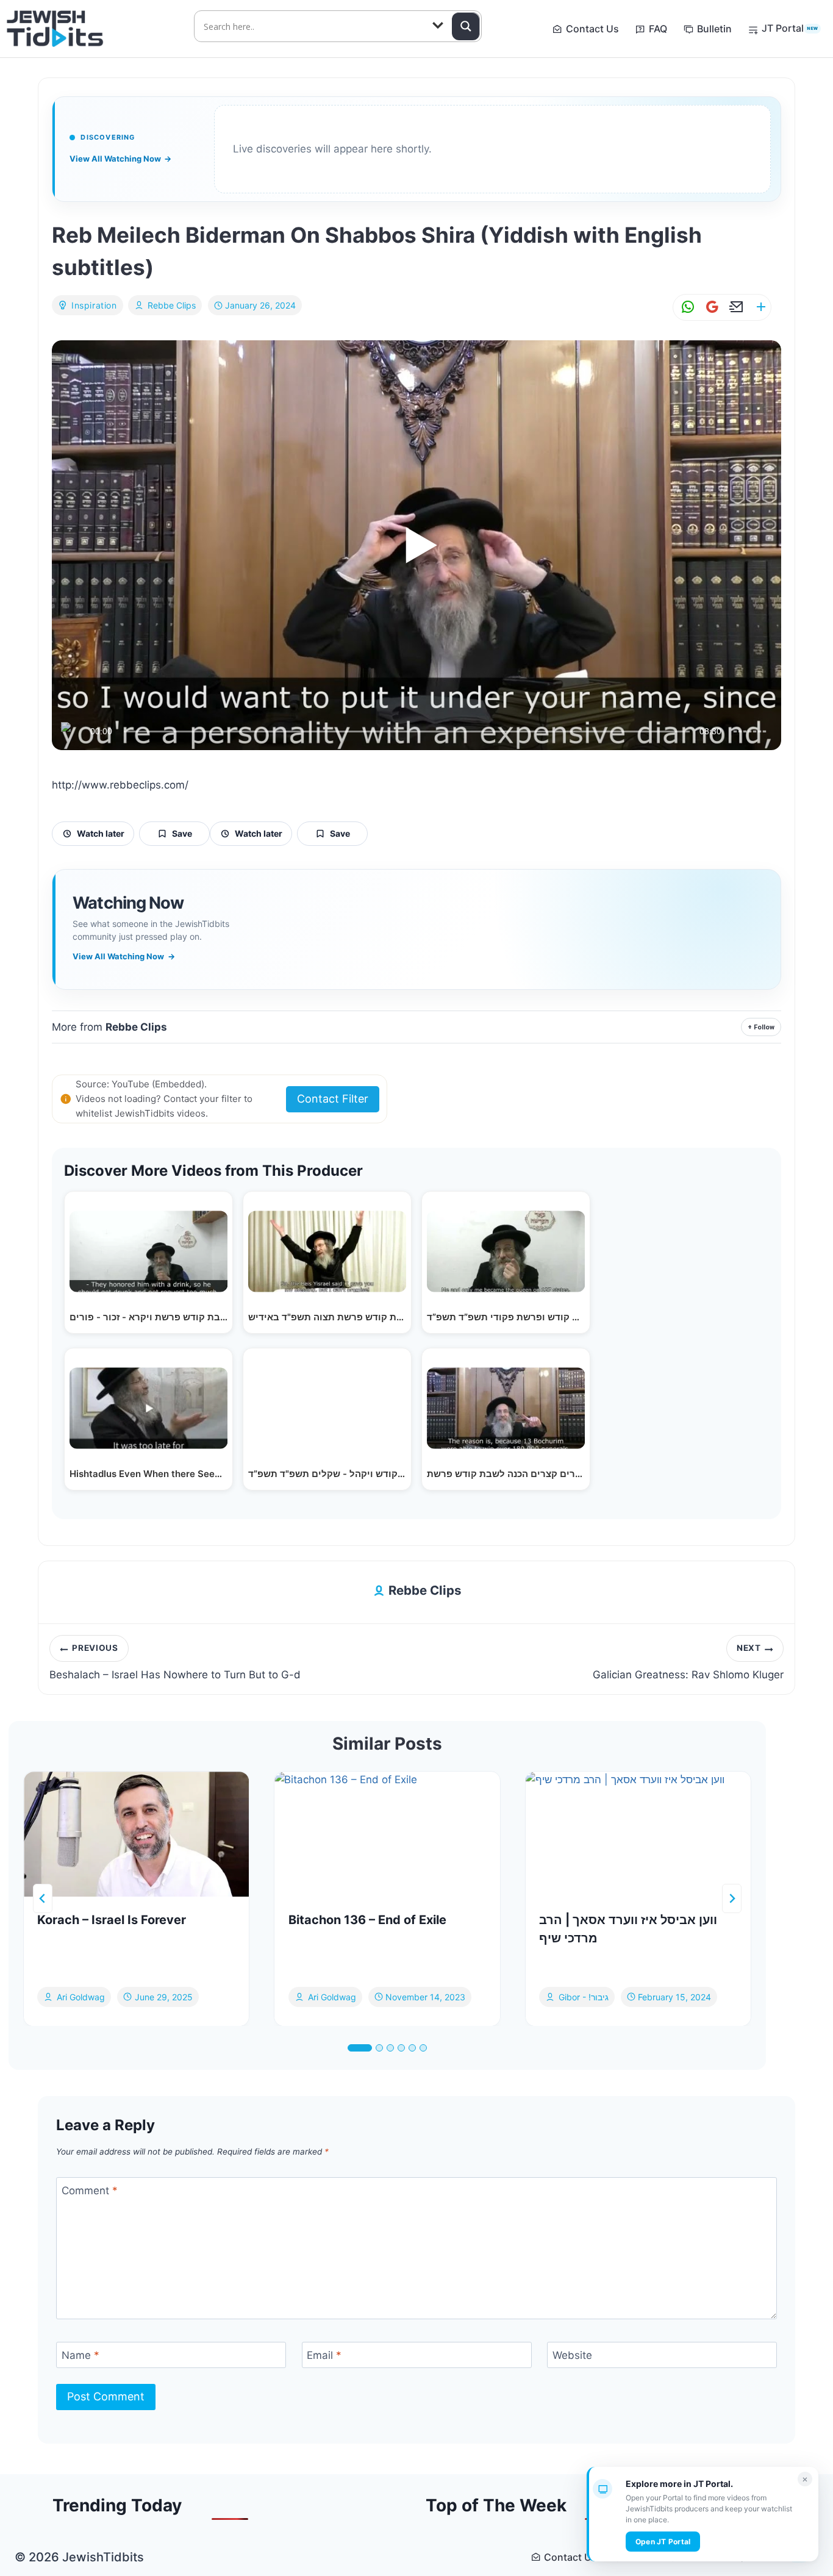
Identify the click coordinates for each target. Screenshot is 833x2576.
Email (324, 2355)
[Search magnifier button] (466, 26)
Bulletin (714, 29)
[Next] (732, 1898)
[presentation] (136, 1834)
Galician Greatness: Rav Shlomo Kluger (688, 1662)
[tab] (360, 2048)
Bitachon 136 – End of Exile (367, 1920)
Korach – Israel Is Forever (112, 1920)
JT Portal (790, 28)
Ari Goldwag (81, 1996)
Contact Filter (333, 1099)
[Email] (734, 307)
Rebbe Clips (172, 305)
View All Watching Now (120, 159)
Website (572, 2355)
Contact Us (592, 29)
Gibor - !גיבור (584, 1996)
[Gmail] (710, 307)
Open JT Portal (663, 2542)
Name (80, 2355)
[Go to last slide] (43, 1898)
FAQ (658, 29)
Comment (90, 2191)
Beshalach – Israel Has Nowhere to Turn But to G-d (175, 1662)
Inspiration (94, 305)
